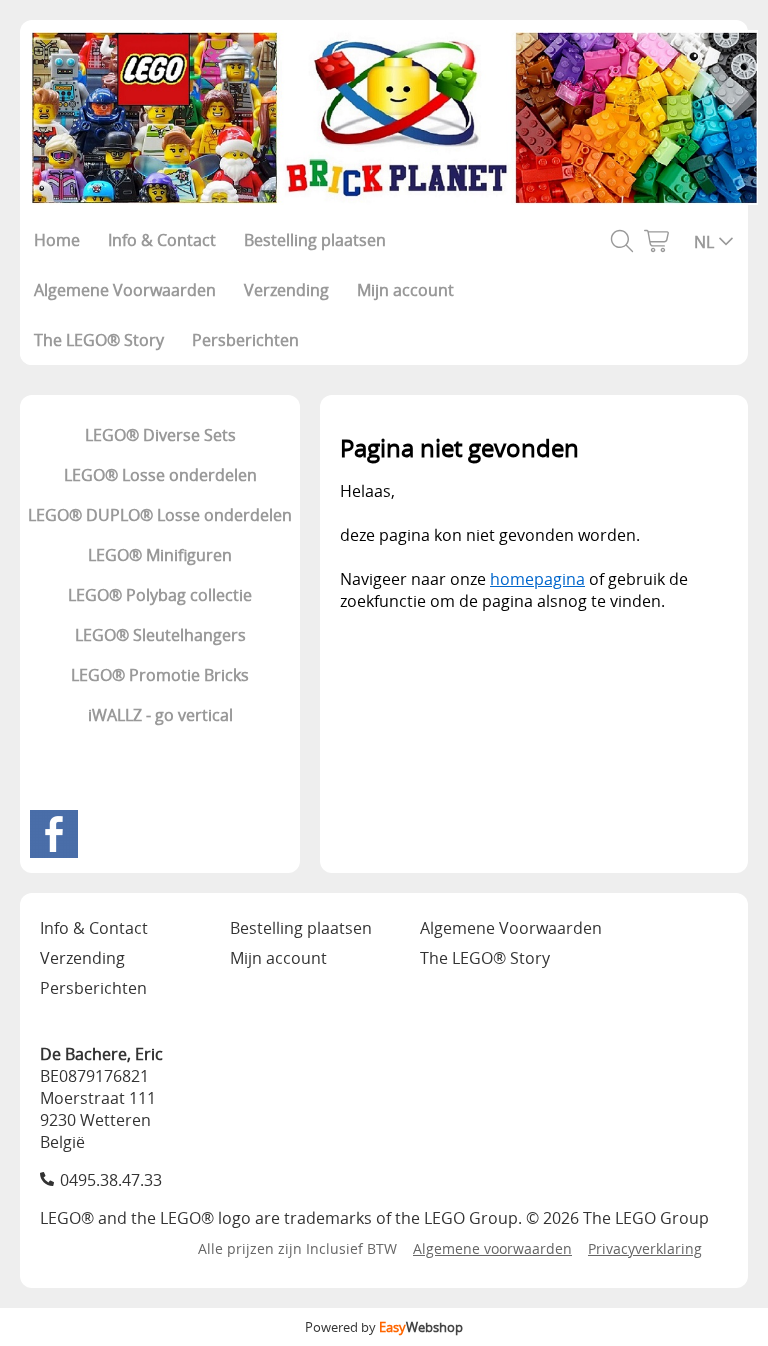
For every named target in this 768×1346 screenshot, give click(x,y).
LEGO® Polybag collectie (160, 595)
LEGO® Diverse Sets (160, 435)
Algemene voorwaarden (492, 1248)
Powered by (384, 1327)
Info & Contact (162, 240)
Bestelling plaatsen (315, 240)
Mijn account (405, 290)
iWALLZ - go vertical (160, 715)
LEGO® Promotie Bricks (160, 675)
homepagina (537, 579)
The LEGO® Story (99, 340)
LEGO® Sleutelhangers (160, 635)
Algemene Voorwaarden (125, 290)
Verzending (286, 290)
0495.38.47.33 (111, 1180)
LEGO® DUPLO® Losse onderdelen (160, 515)
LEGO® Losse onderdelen (160, 475)
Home (57, 240)
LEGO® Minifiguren (160, 555)
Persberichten (245, 340)
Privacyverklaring (645, 1248)
